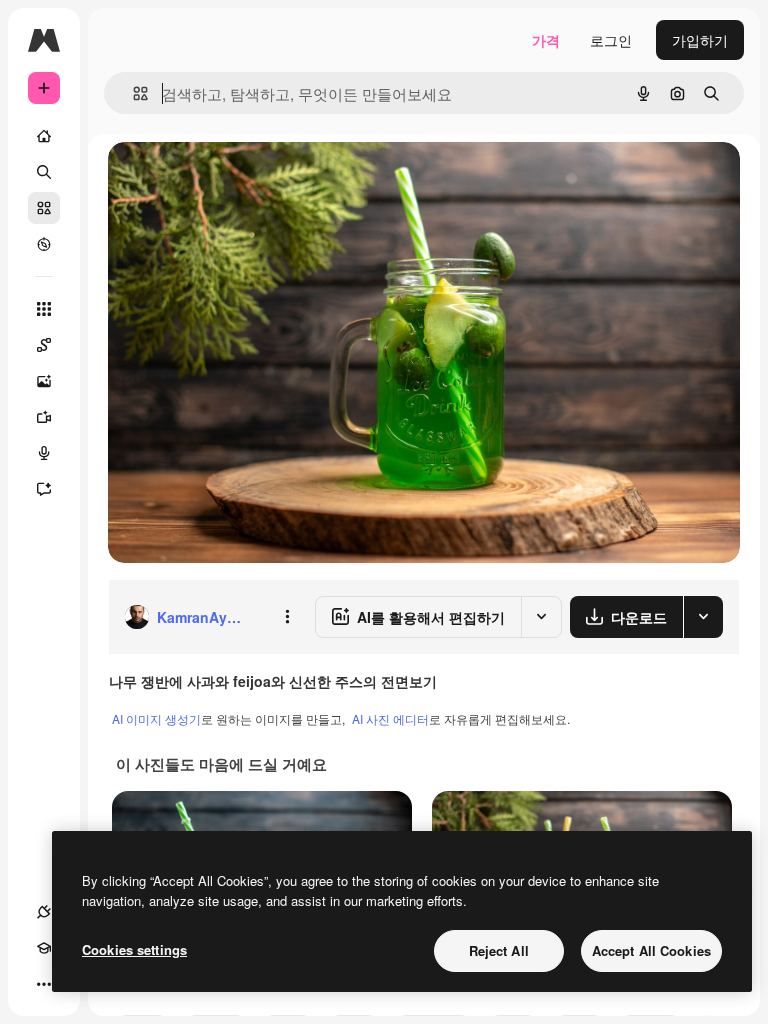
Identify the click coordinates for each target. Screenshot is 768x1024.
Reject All (499, 950)
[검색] (44, 172)
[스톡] (44, 208)
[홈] (44, 136)
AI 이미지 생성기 (156, 718)
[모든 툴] (44, 309)
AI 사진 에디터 (390, 718)
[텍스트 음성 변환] (44, 453)
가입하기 (700, 40)
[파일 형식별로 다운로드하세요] (703, 617)
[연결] (44, 912)
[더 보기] (44, 984)
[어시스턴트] (44, 489)
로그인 (611, 40)
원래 (223, 179)
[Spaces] (44, 345)
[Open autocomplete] (132, 93)
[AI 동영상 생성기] (44, 417)
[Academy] (44, 948)
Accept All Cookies (651, 950)
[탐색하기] (44, 244)
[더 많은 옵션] (287, 617)
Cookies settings (134, 949)
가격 (546, 40)
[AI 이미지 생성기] (44, 381)
